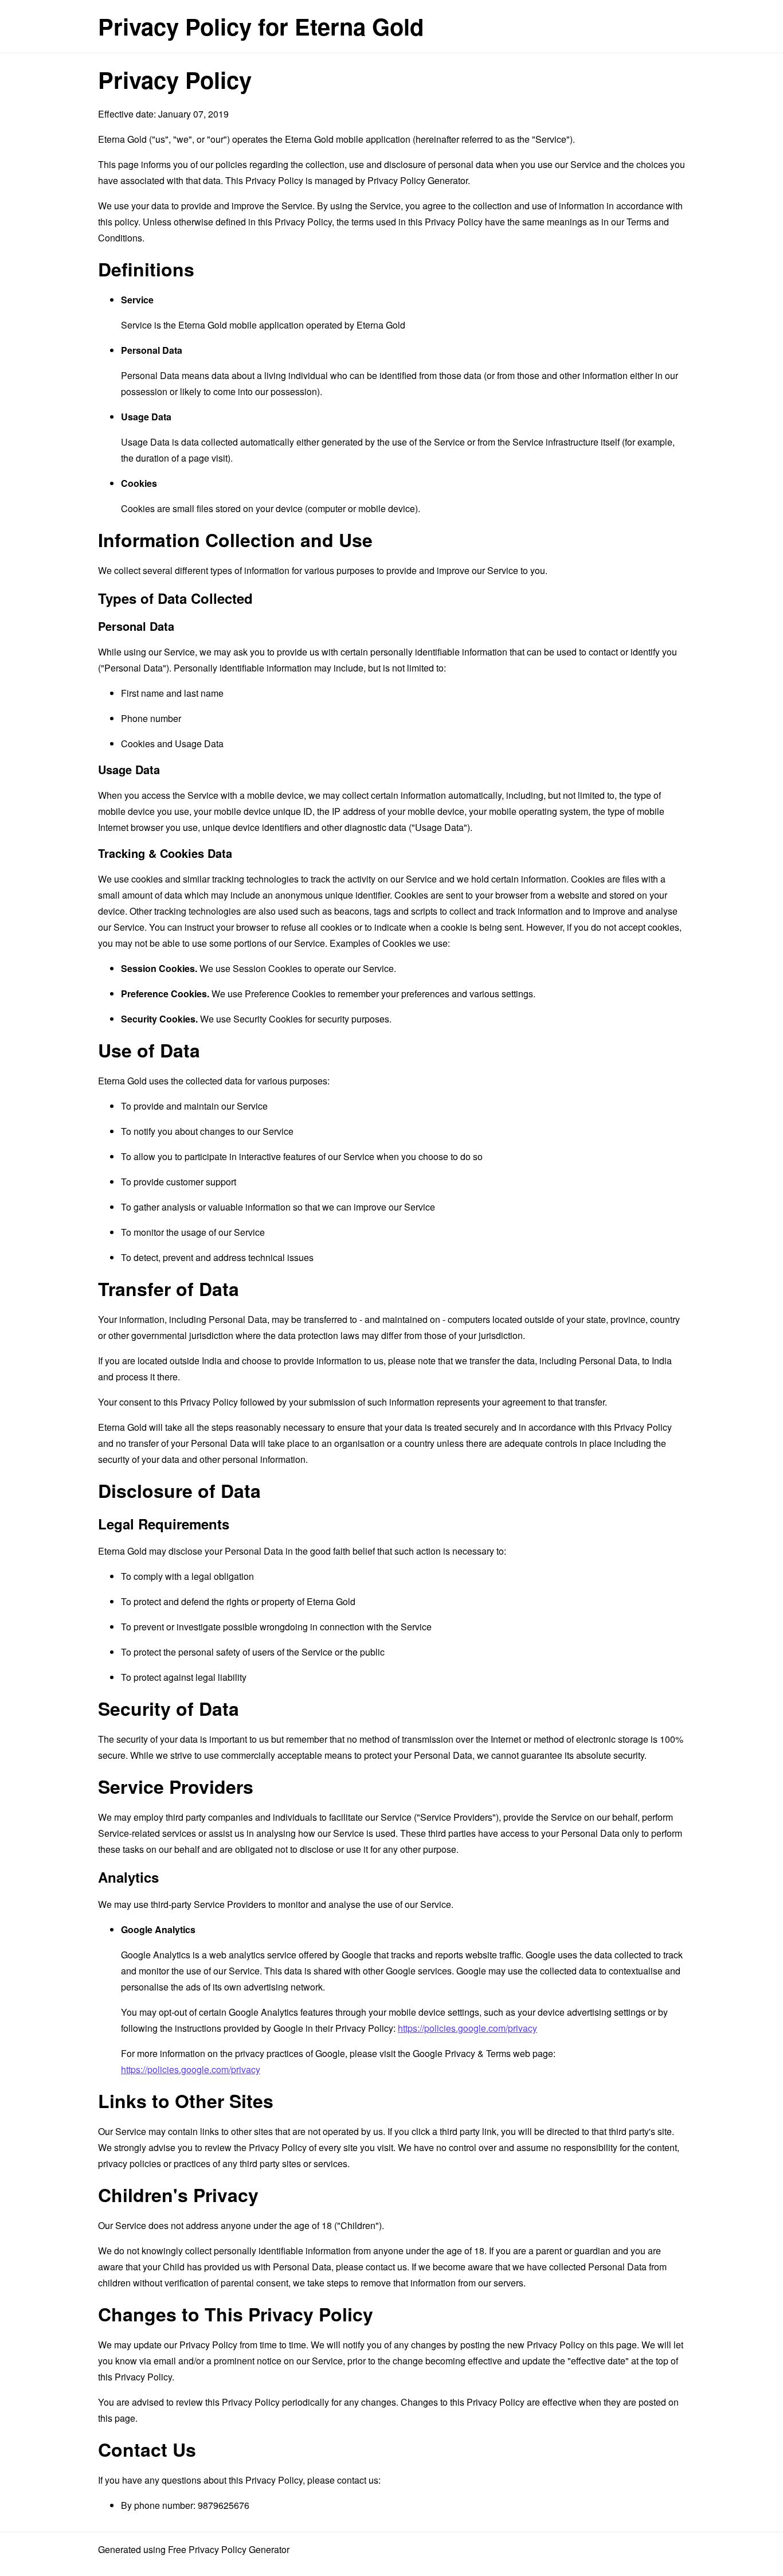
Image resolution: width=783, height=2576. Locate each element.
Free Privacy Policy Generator (229, 2549)
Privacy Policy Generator (418, 180)
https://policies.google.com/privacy (467, 2028)
